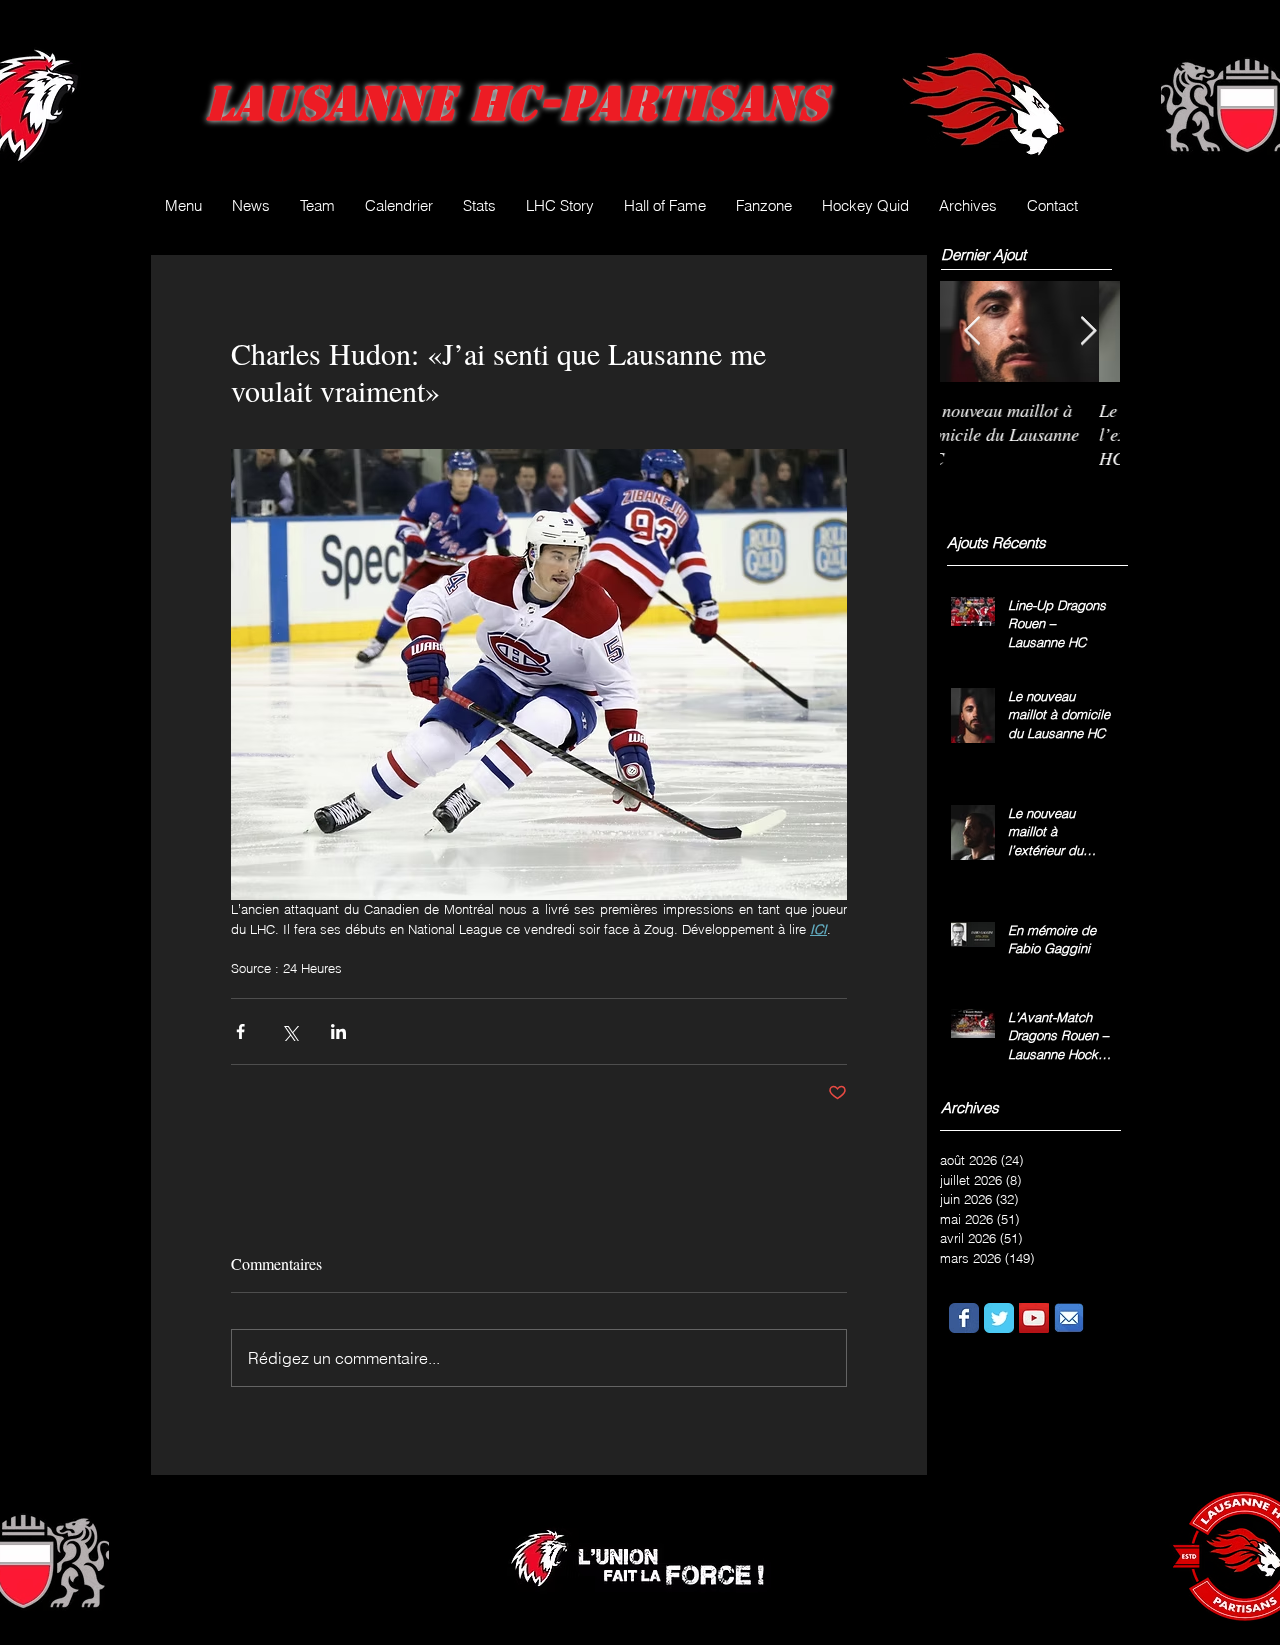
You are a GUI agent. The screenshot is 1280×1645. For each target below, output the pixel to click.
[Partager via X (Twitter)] (289, 1031)
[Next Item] (1088, 331)
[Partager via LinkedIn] (338, 1031)
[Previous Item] (972, 331)
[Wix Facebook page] (964, 1318)
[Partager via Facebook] (240, 1031)
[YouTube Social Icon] (1034, 1318)
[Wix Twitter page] (999, 1318)
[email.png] (1069, 1318)
